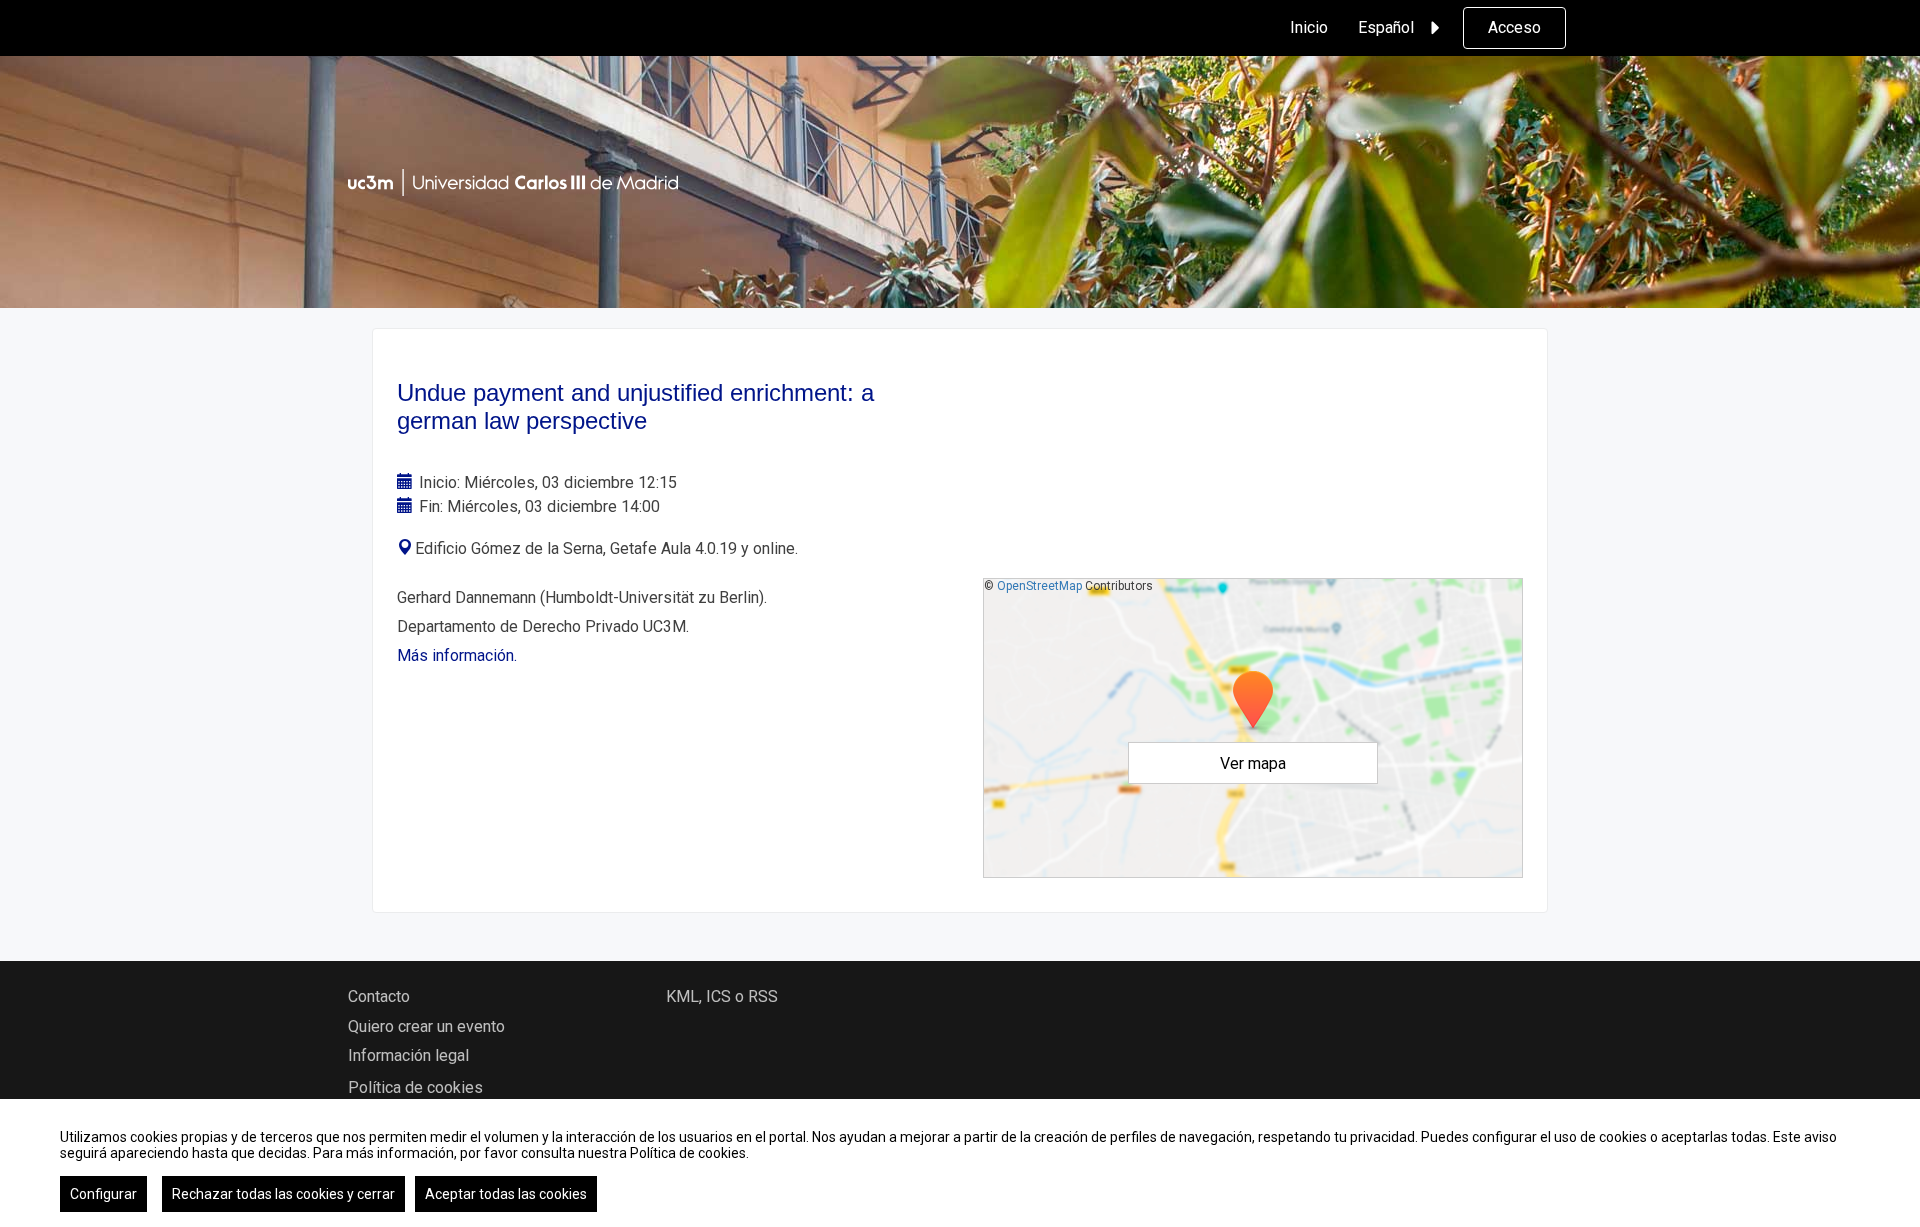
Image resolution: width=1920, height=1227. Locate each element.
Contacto (379, 996)
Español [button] (1386, 27)
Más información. (457, 655)
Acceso (1514, 27)
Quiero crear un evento (426, 1026)
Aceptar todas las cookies (506, 1194)
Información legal (408, 1055)
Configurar (103, 1194)
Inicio (1309, 27)
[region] (960, 1163)
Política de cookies (415, 1087)
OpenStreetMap (1039, 586)
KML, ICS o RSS (722, 996)
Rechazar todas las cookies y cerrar (283, 1194)
